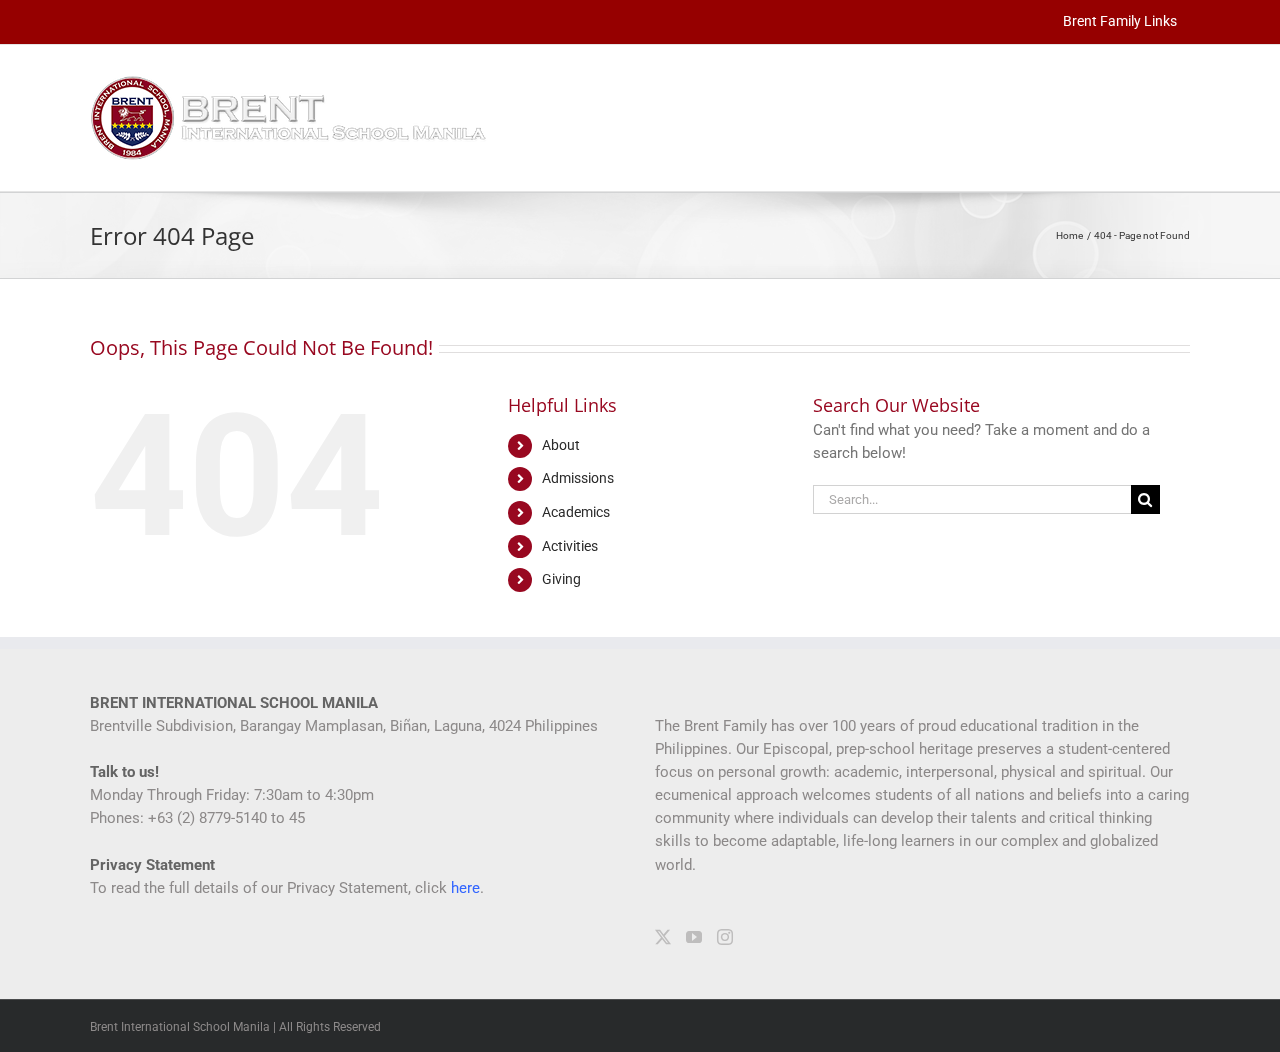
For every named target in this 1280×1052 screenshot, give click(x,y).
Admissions (578, 478)
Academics (576, 512)
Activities (570, 546)
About (561, 445)
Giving (561, 579)
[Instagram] (725, 937)
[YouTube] (694, 937)
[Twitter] (663, 937)
